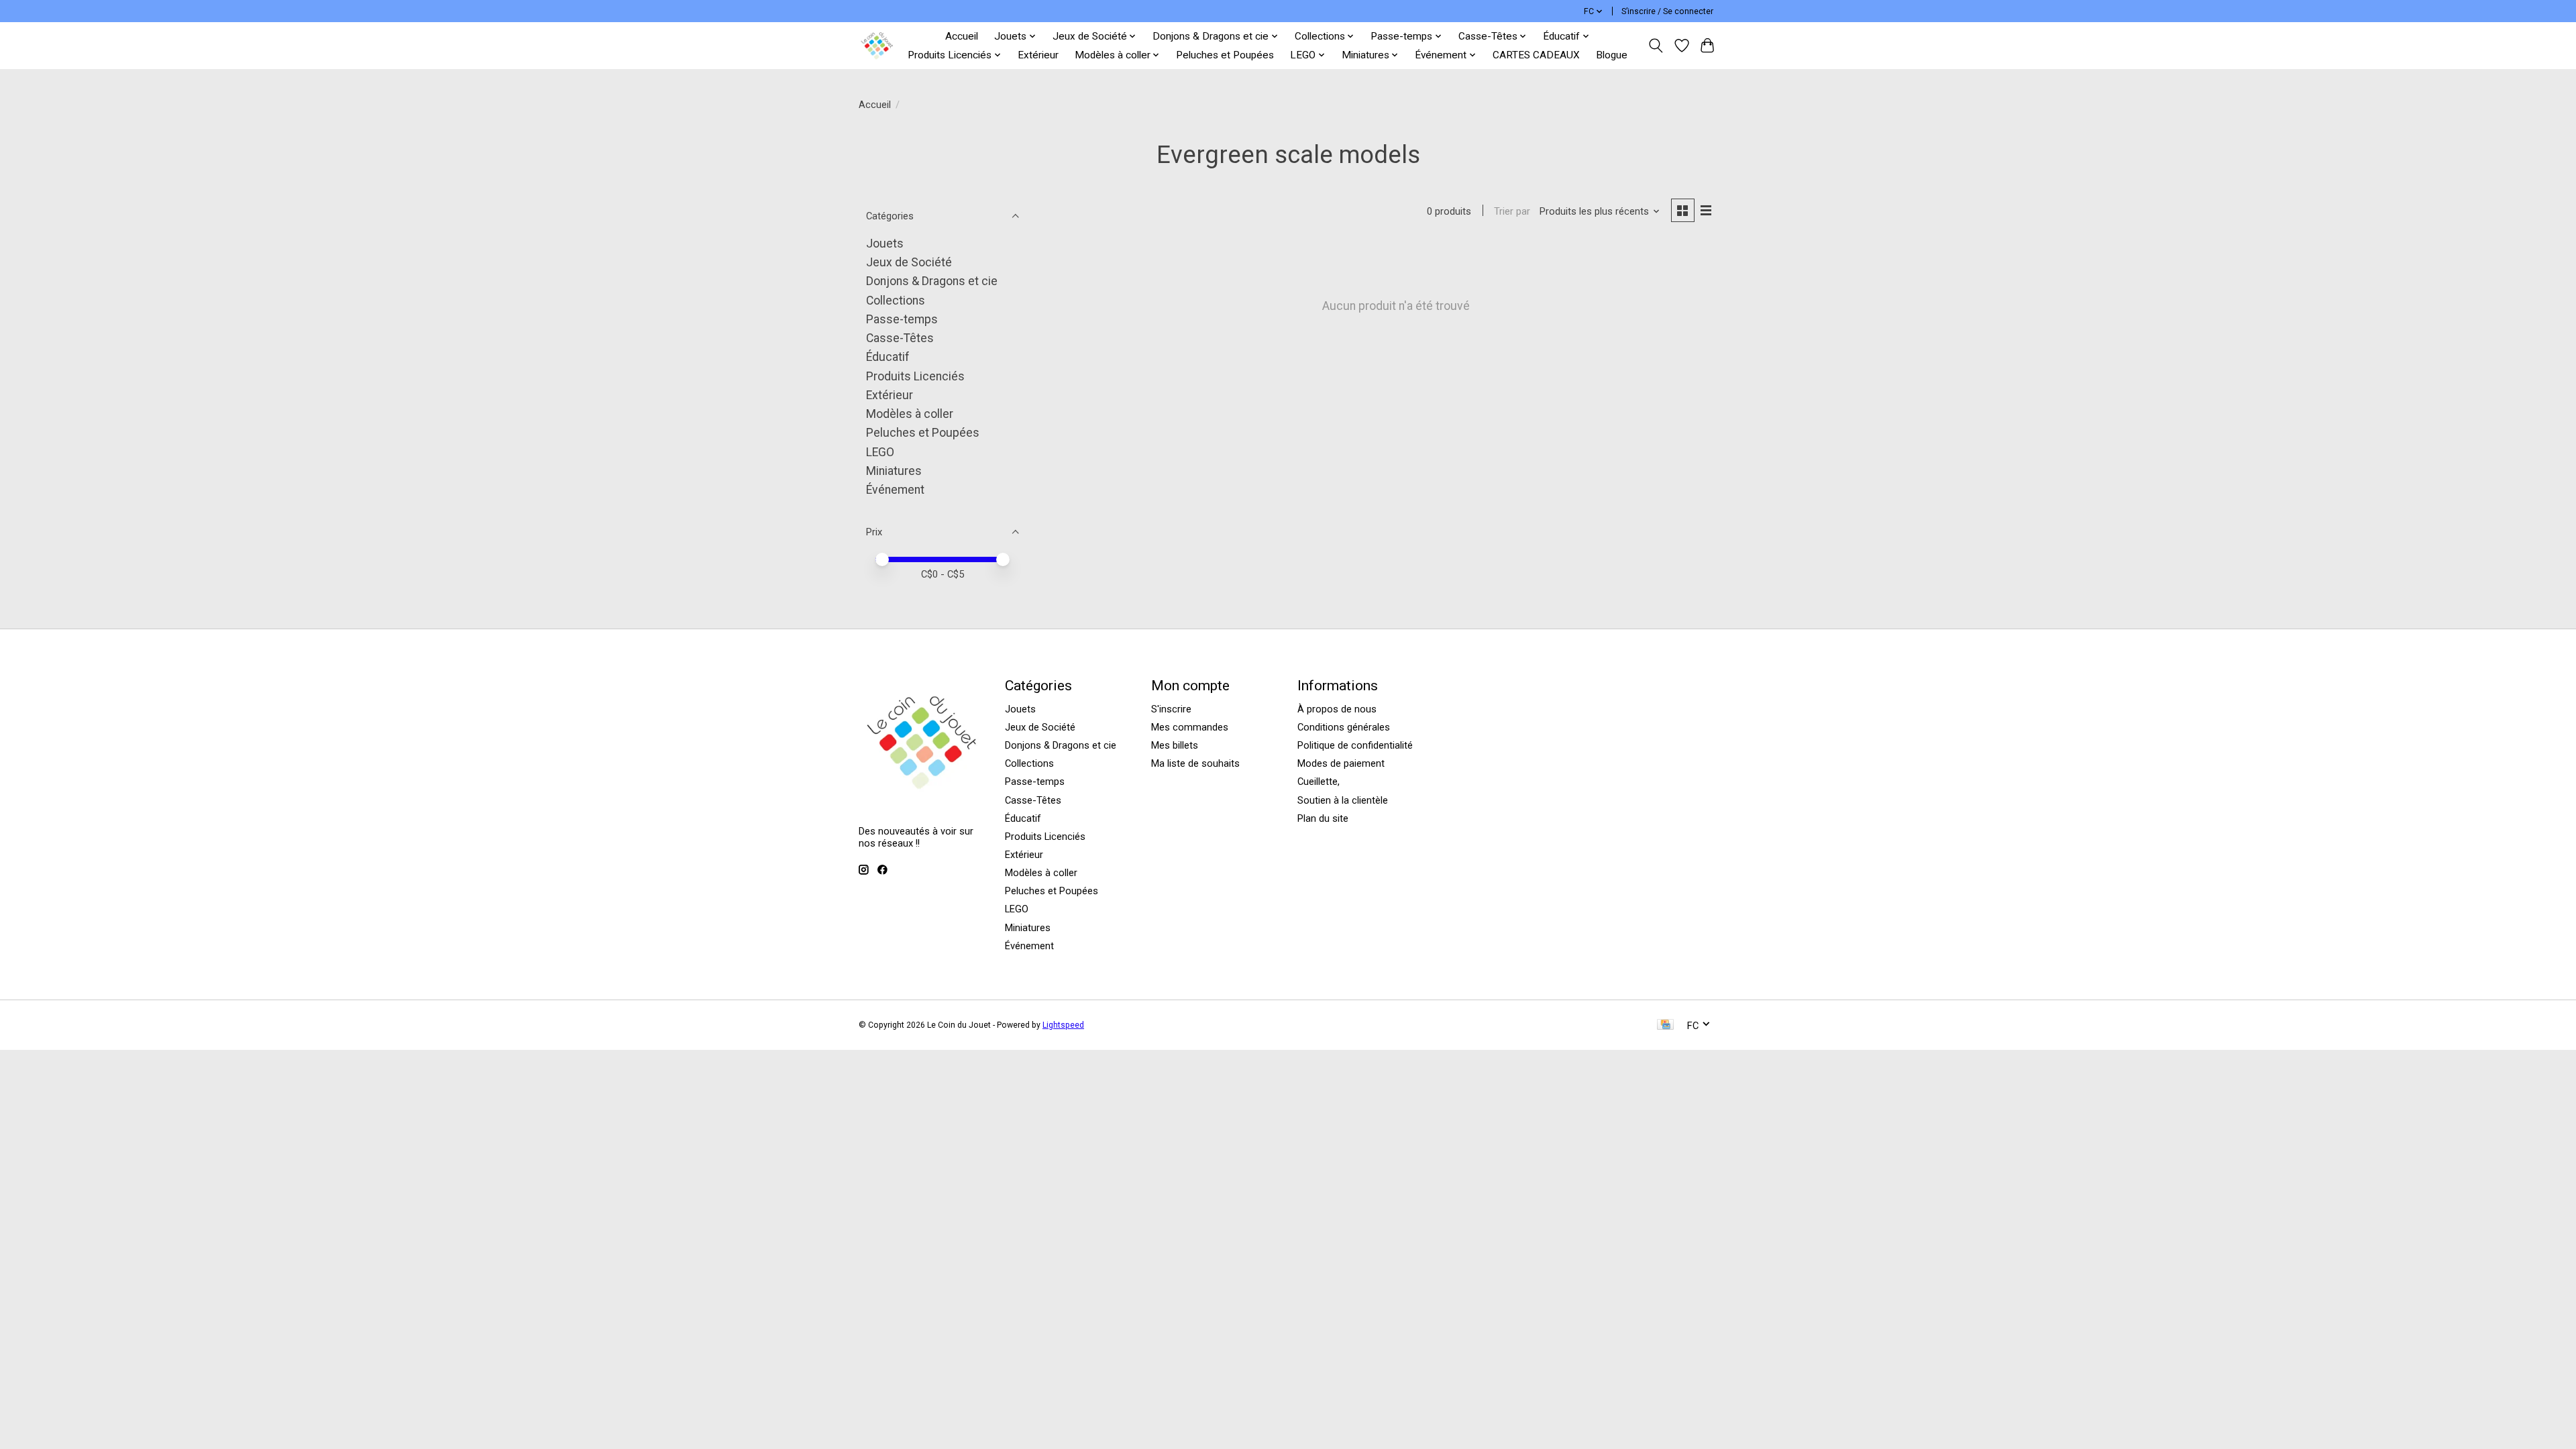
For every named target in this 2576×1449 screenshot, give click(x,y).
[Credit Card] (1665, 1025)
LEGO (880, 452)
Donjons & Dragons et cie (932, 281)
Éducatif (888, 357)
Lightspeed (1063, 1025)
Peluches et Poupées (1225, 55)
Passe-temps (902, 319)
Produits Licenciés (915, 376)
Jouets (885, 244)
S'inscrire (1171, 709)
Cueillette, (1319, 782)
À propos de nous (1337, 709)
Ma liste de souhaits (1195, 763)
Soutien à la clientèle (1343, 800)
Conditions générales (1344, 727)
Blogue (1612, 55)
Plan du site (1323, 818)
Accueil (962, 36)
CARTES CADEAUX (1536, 55)
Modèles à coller (910, 414)
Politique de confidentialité (1355, 745)
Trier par (1512, 211)
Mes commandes (1190, 727)
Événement (895, 490)
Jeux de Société (909, 262)
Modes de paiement (1341, 763)
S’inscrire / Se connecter (1667, 11)
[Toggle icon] (1656, 46)
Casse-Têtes (900, 338)
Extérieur (1038, 55)
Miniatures (894, 471)
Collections (896, 301)
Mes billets (1175, 745)
